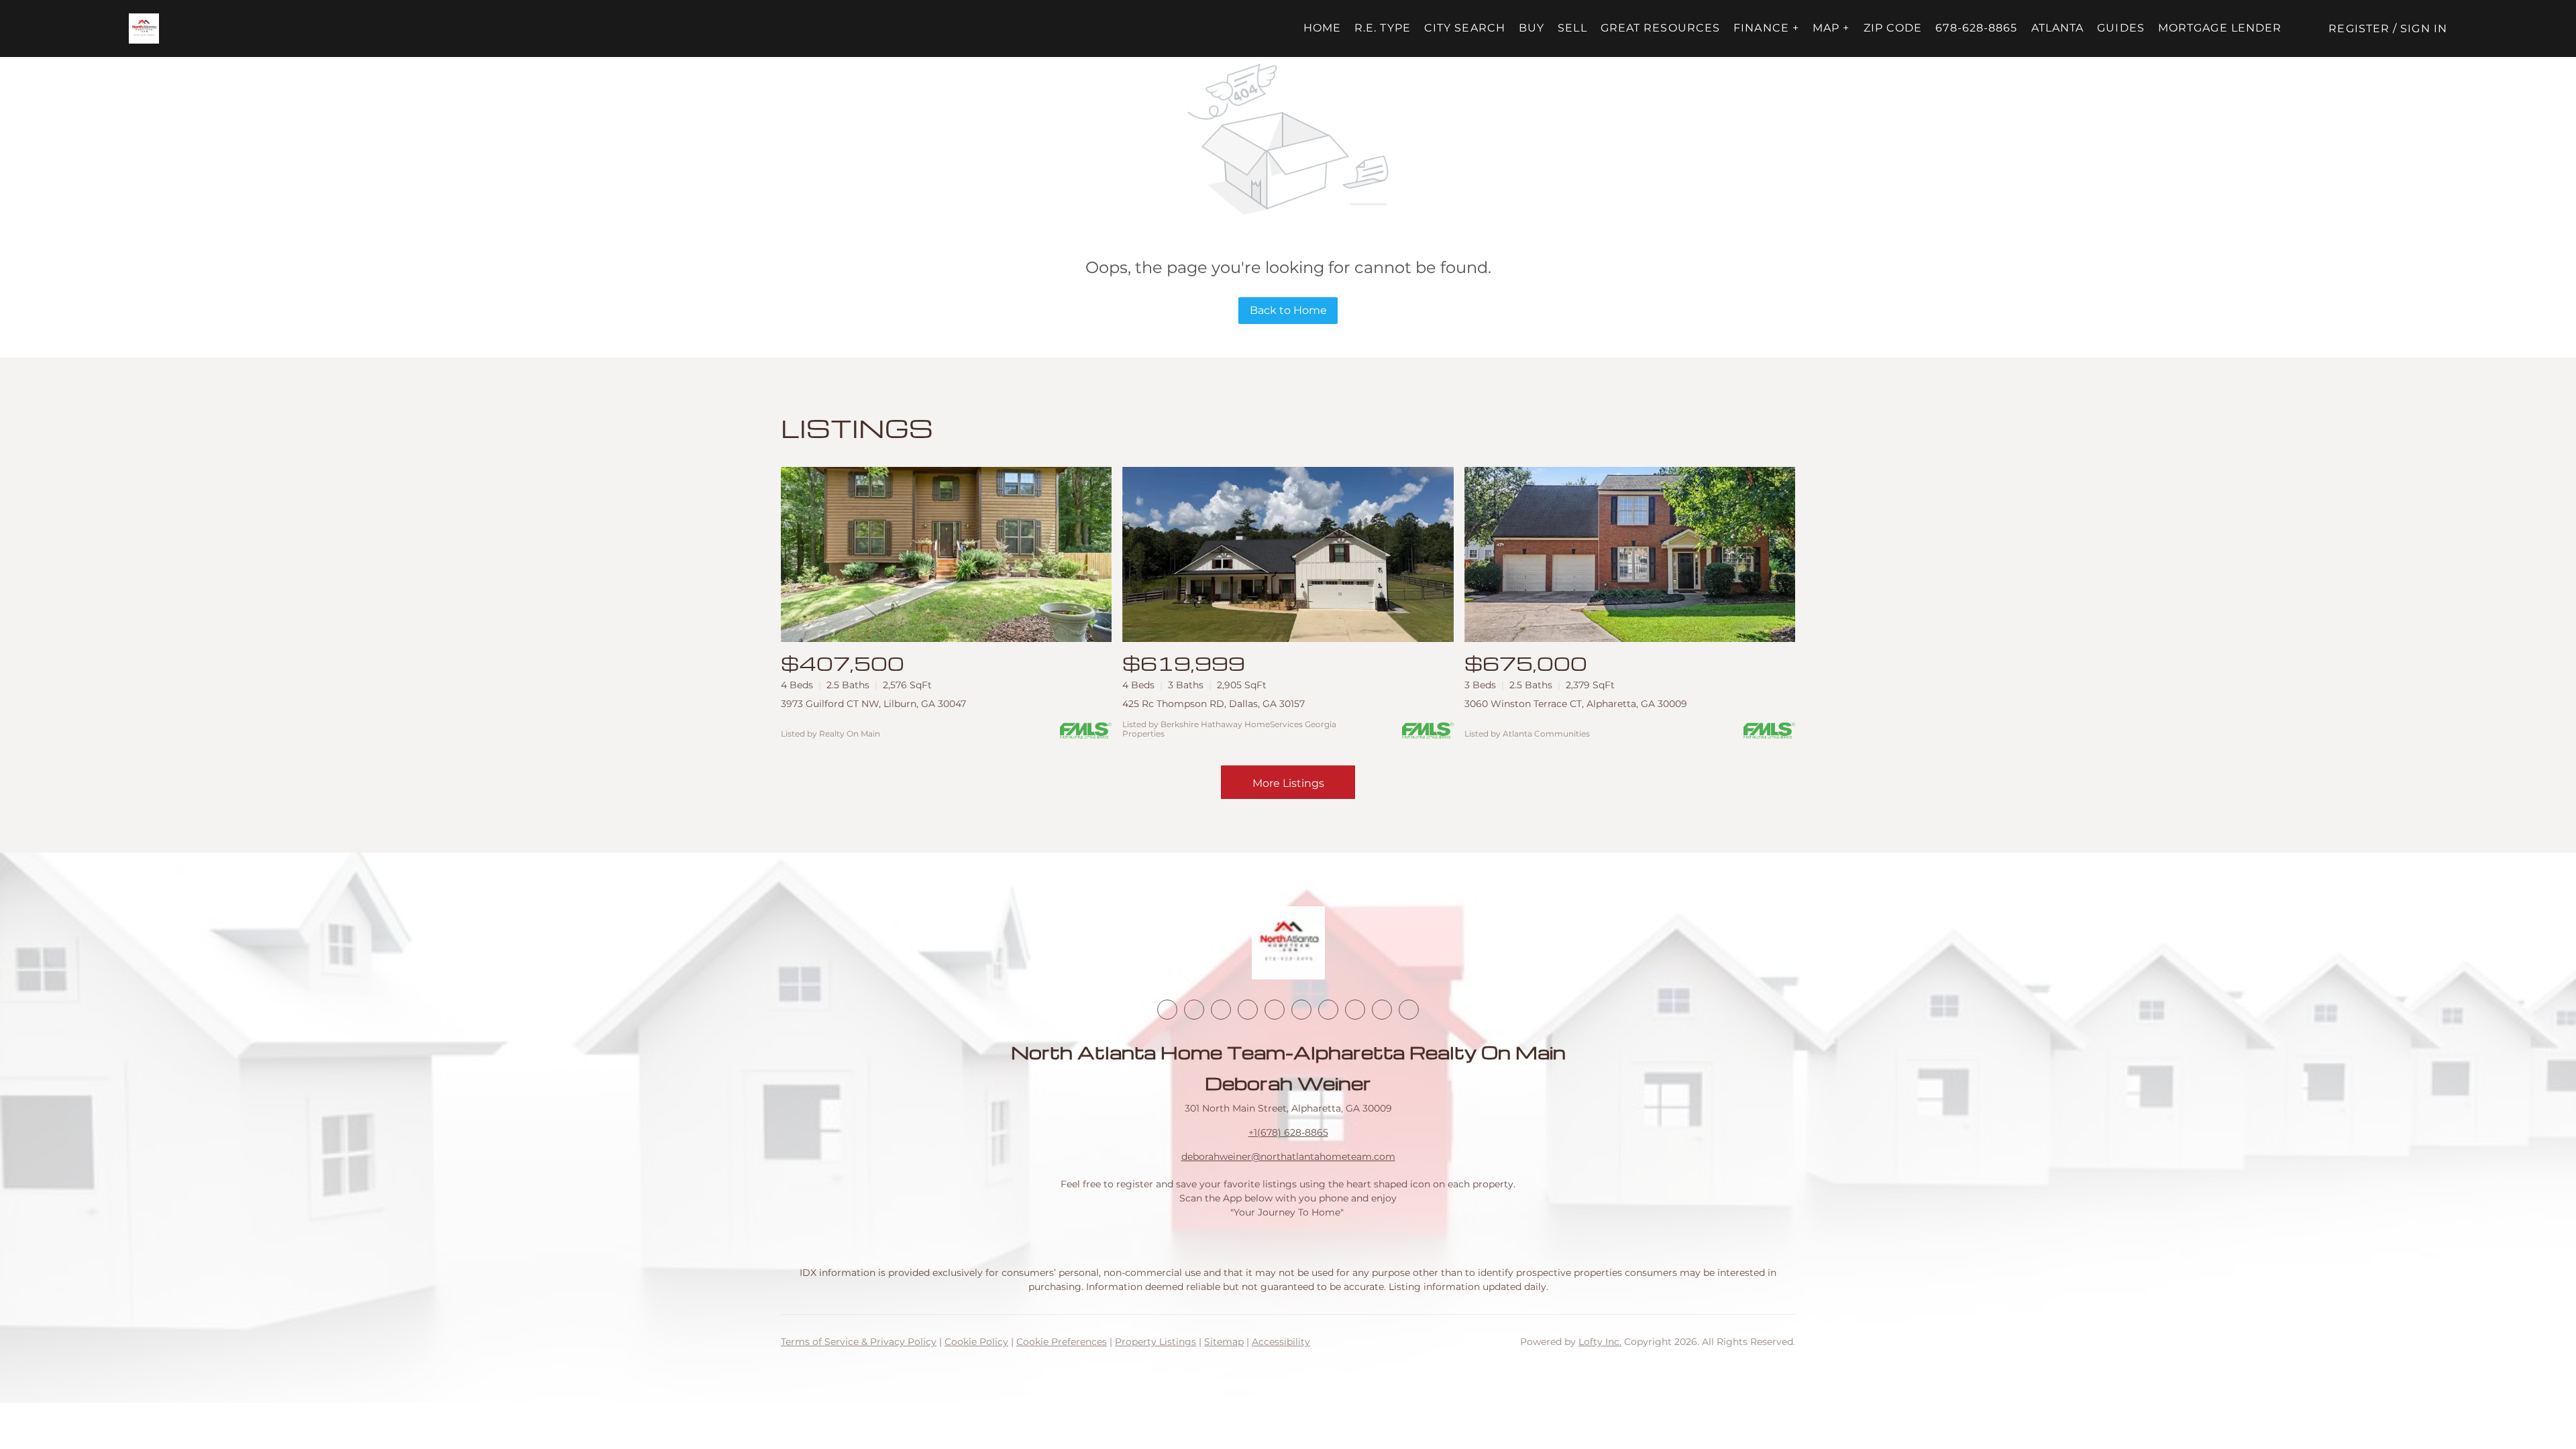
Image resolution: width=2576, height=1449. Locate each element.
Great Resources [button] (1661, 28)
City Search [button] (1465, 28)
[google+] (1409, 1010)
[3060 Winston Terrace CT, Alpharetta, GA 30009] (1630, 554)
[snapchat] (1355, 1010)
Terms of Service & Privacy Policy (859, 1342)
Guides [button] (2121, 28)
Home (1322, 28)
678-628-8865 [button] (1976, 28)
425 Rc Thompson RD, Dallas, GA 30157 (1214, 704)
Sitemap (1224, 1342)
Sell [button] (1572, 28)
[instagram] (1275, 1010)
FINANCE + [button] (1766, 28)
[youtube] (1301, 1010)
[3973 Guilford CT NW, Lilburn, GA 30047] (946, 554)
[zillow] (1248, 1010)
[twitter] (1221, 1010)
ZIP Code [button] (1893, 28)
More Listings (1288, 783)
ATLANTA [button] (2058, 28)
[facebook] (1167, 1010)
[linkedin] (1194, 1010)
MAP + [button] (1831, 28)
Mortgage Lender (2220, 28)
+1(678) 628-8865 (1288, 1132)
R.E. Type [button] (1383, 28)
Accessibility (1281, 1342)
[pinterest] (1382, 1010)
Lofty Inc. (1600, 1342)
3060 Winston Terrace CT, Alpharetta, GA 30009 (1576, 704)
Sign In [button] (2424, 29)
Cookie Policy (976, 1342)
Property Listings (1156, 1342)
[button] (144, 29)
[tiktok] (1328, 1010)
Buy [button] (1532, 28)
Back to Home (1288, 310)
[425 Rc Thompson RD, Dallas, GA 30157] (1288, 554)
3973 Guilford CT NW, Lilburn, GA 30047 (873, 704)
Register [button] (2359, 29)
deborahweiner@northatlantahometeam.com (1288, 1157)
